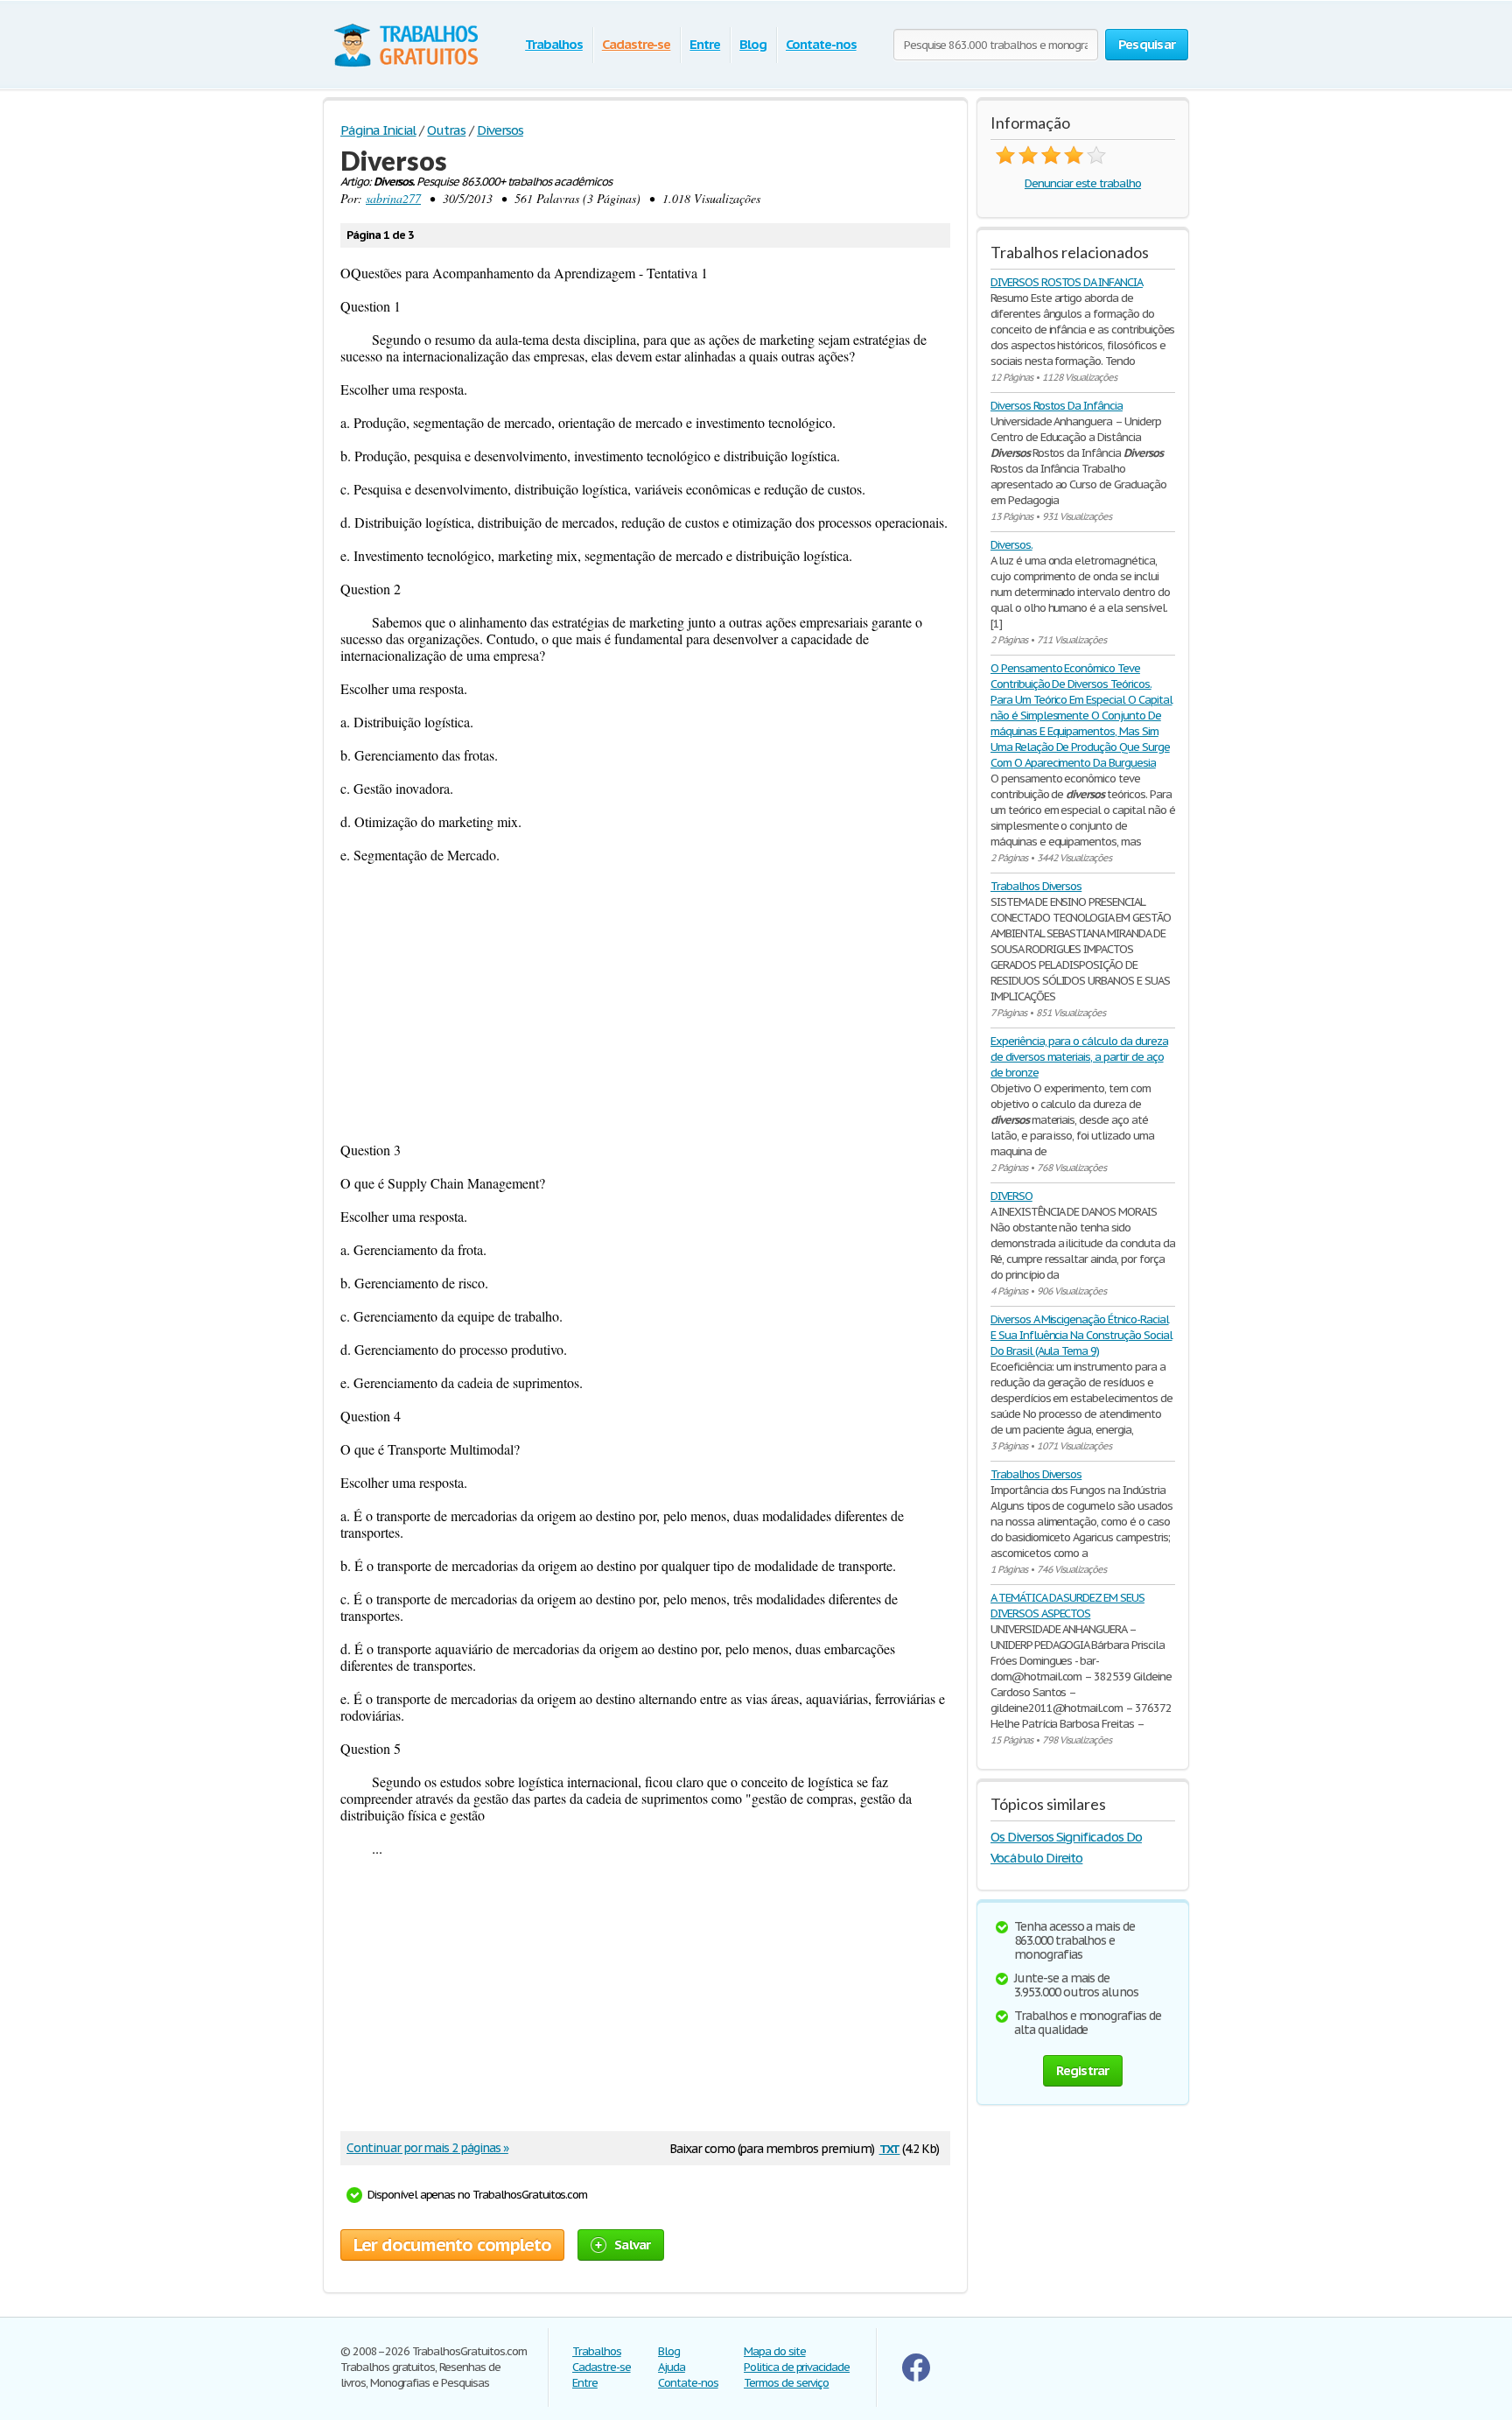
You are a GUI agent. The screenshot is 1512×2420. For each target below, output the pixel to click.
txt (890, 2147)
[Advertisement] (645, 1002)
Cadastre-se (637, 44)
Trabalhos (554, 44)
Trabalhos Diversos (1036, 886)
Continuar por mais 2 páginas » (427, 2148)
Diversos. (1011, 545)
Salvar (633, 2245)
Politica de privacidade (797, 2367)
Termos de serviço (786, 2383)
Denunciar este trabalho (1083, 183)
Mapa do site (775, 2351)
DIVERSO (1011, 1196)
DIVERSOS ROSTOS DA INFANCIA (1067, 282)
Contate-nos (821, 44)
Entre (705, 44)
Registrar (1082, 2070)
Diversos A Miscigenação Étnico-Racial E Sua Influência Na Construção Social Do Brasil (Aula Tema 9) (1081, 1335)
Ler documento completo (452, 2245)
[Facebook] (916, 2378)
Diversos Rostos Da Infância (1057, 406)
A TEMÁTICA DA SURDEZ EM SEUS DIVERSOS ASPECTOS (1067, 1606)
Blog (753, 44)
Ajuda (672, 2367)
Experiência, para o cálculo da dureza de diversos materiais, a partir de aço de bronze (1079, 1057)
